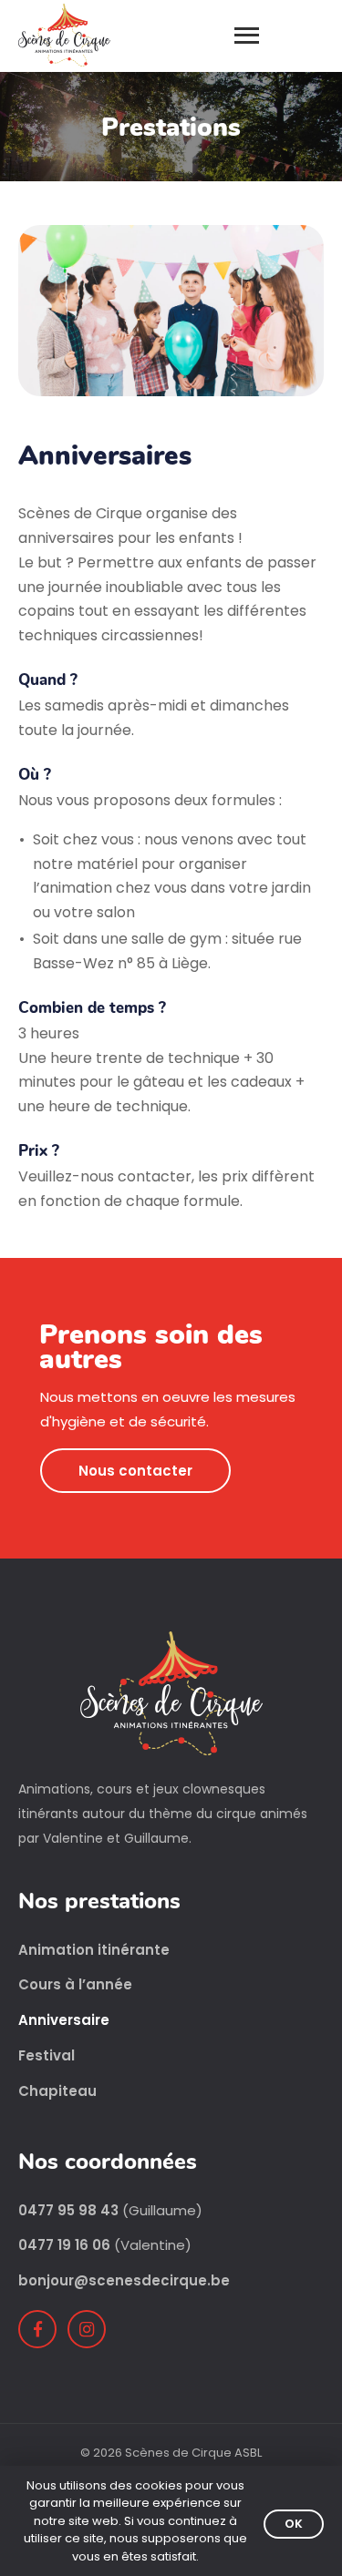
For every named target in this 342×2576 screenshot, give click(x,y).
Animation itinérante (94, 1950)
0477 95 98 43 (68, 2210)
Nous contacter (135, 1471)
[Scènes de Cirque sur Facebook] (37, 2329)
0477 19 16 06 (64, 2245)
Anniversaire (64, 2020)
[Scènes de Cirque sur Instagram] (87, 2329)
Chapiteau (57, 2091)
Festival (47, 2056)
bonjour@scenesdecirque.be (124, 2280)
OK (294, 2524)
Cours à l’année (75, 1985)
